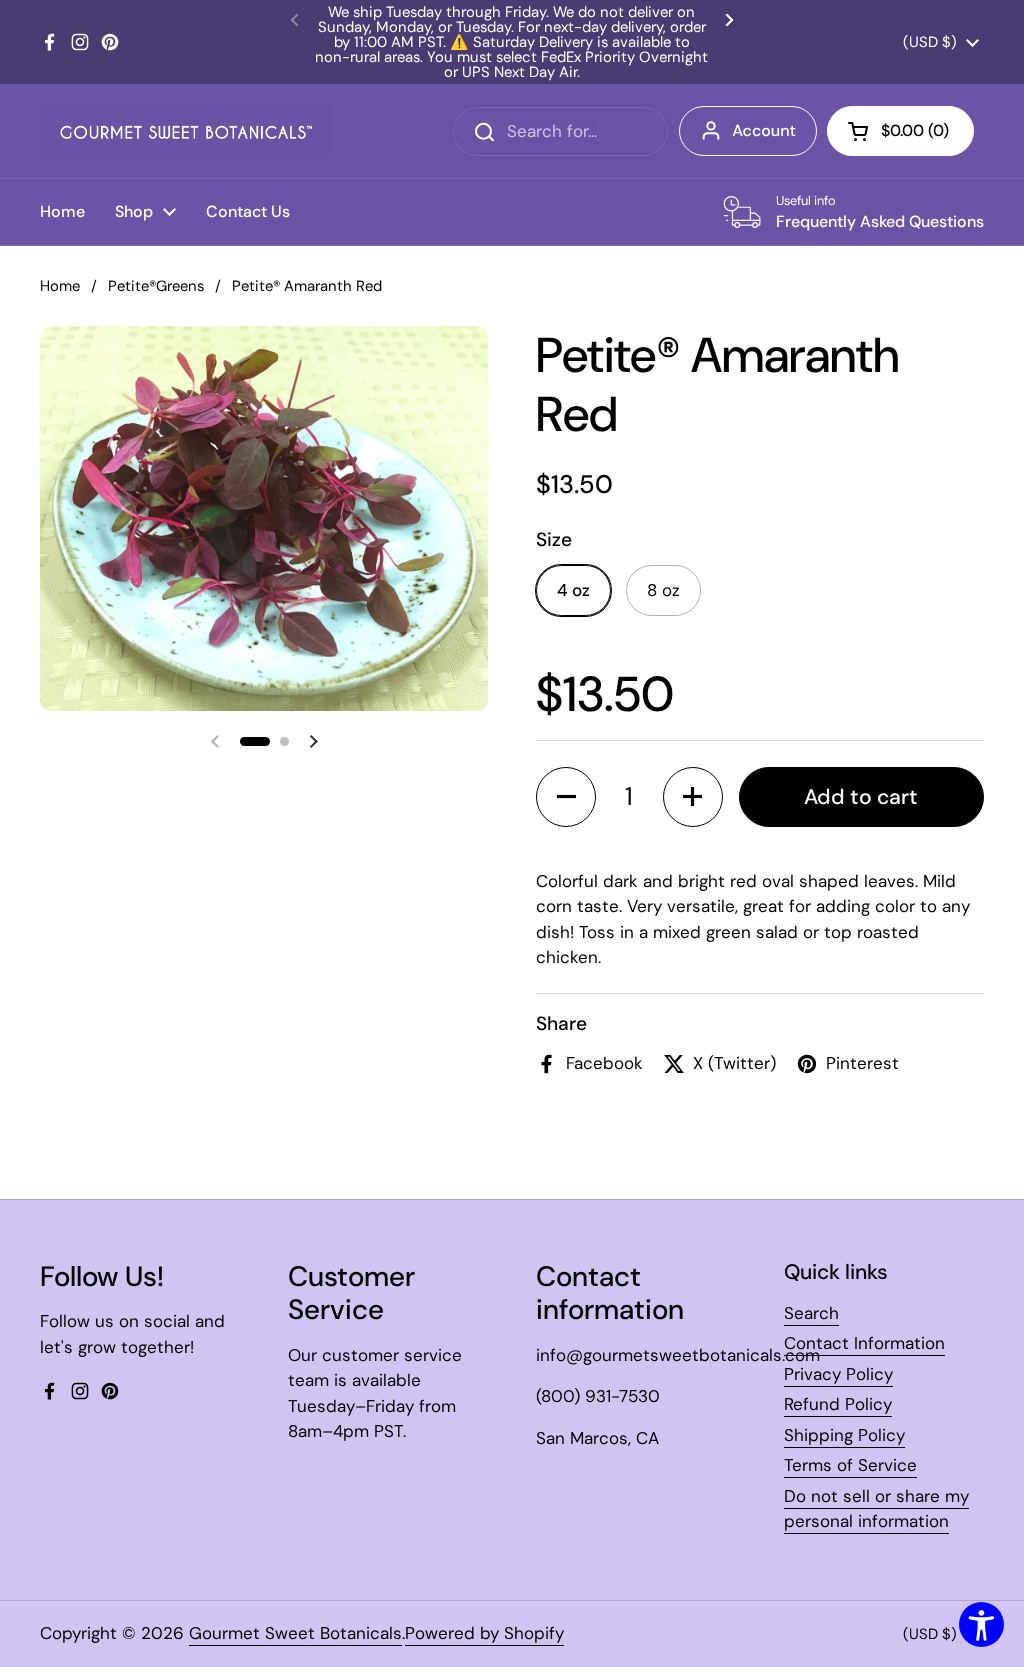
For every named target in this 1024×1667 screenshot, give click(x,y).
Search (811, 1313)
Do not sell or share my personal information (876, 1509)
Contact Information (864, 1343)
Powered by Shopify (484, 1633)
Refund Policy (838, 1404)
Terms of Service (850, 1465)
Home (60, 286)
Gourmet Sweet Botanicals (295, 1633)
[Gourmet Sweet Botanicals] (186, 131)
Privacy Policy (838, 1374)
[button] (255, 741)
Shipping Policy (844, 1435)
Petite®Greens (156, 286)
